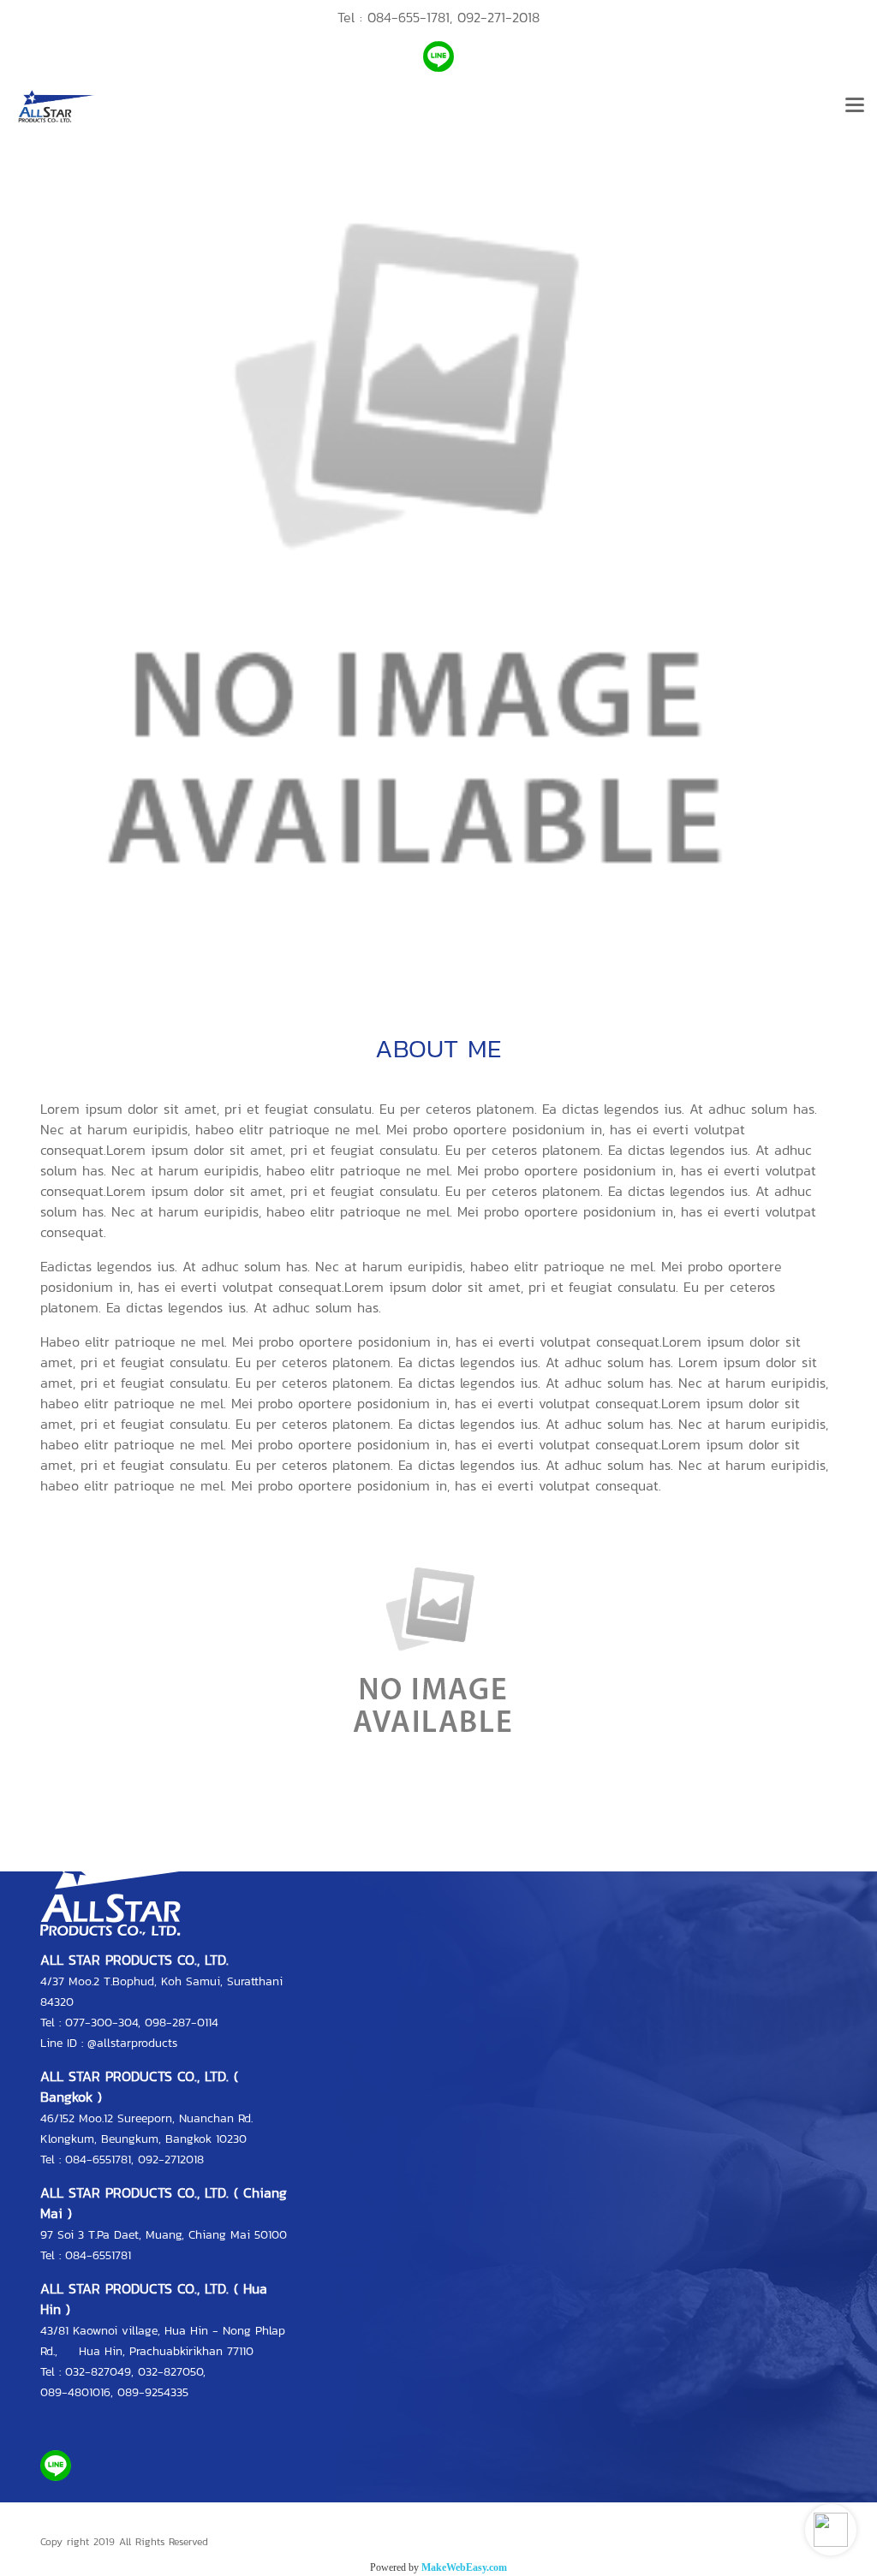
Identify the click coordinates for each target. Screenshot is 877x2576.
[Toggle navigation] (855, 106)
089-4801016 (75, 2392)
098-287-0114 (182, 2023)
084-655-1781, (410, 17)
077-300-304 (101, 2023)
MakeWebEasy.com (464, 2567)
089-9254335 (153, 2392)
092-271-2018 (498, 17)
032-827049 (98, 2372)
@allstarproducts (132, 2043)
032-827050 (170, 2372)
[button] (831, 2530)
